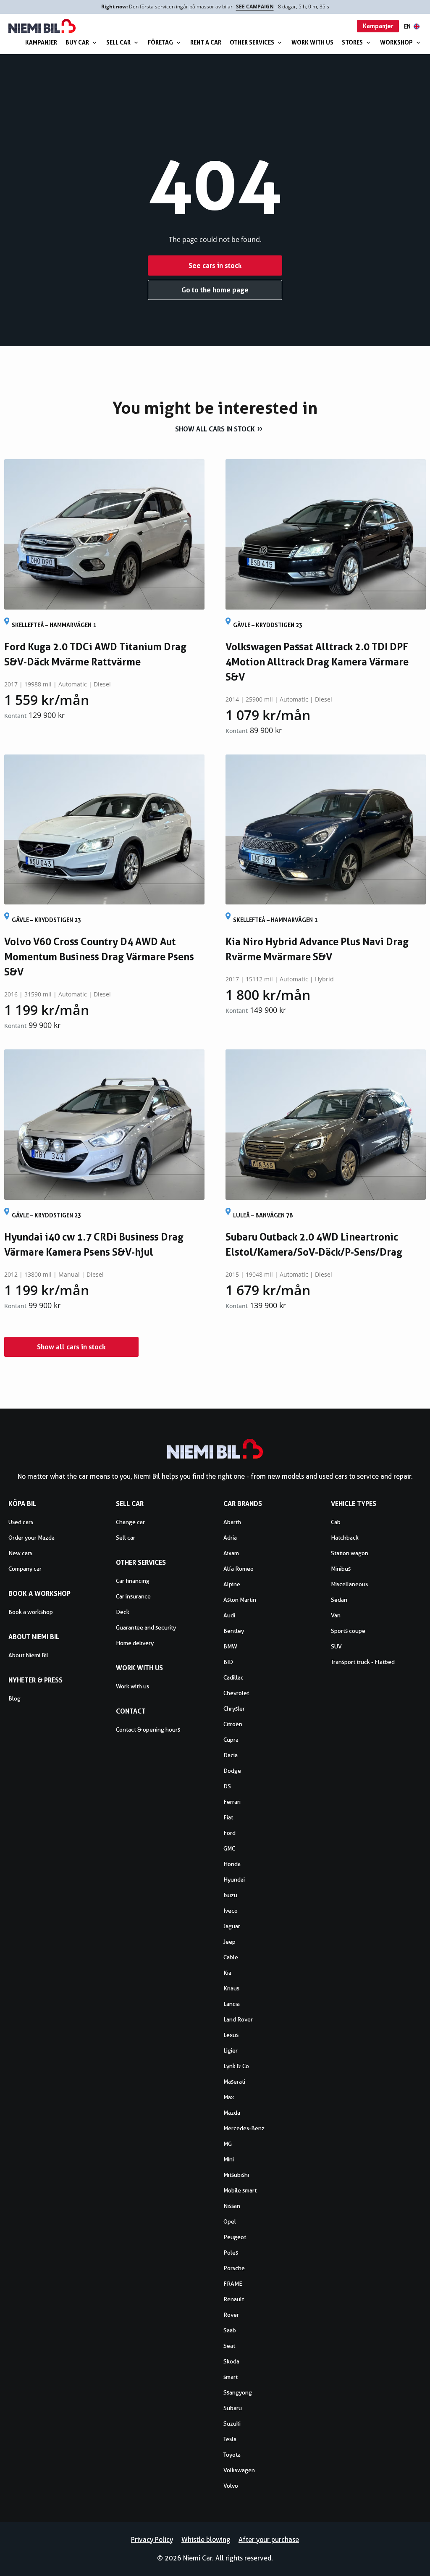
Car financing (133, 1581)
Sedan (339, 1600)
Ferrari (232, 1802)
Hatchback (345, 1538)
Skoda (231, 2361)
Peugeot (235, 2237)
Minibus (341, 1569)
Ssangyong (238, 2392)
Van (336, 1615)
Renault (234, 2299)
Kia (227, 1973)
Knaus (231, 1988)
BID (228, 1662)
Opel (230, 2221)
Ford (229, 1833)
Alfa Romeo (239, 1569)
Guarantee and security (146, 1627)
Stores (352, 42)
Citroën (233, 1724)
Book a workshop (31, 1612)
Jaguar (232, 1926)
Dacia (231, 1755)
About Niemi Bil (28, 1655)
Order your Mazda (31, 1538)
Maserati (234, 2082)
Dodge (232, 1771)
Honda (232, 1864)
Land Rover (238, 2019)
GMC (229, 1848)
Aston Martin (240, 1600)
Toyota (232, 2455)
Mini (229, 2159)
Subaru (233, 2408)
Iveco (231, 1911)
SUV (336, 1646)
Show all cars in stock (215, 429)
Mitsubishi (236, 2175)
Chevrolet (236, 1693)
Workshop (396, 42)
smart (231, 2377)
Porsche (234, 2268)
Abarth (232, 1522)
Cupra (231, 1740)
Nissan (232, 2206)
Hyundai (234, 1879)
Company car (25, 1569)
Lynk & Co (236, 2066)
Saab (230, 2330)
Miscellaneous (349, 1584)
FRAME (233, 2284)
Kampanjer (41, 42)
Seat (229, 2346)
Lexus (231, 2035)
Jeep (229, 1942)
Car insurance (133, 1596)
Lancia (232, 2004)
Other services (252, 42)
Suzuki (232, 2424)
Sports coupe (348, 1631)
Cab (336, 1522)
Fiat (228, 1817)
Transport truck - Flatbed (363, 1662)
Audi (229, 1615)
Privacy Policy (152, 2540)
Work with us (312, 42)
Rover (231, 2315)
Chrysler (234, 1709)
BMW (230, 1646)
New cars (20, 1553)
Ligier (231, 2050)
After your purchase (269, 2540)
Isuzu (230, 1895)
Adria (230, 1538)
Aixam (231, 1553)
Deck (123, 1612)
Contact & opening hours (148, 1730)
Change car (130, 1522)
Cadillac (233, 1677)
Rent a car (206, 42)
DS (227, 1786)
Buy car (77, 42)
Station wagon (350, 1553)
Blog (14, 1698)
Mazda (232, 2113)
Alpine (232, 1584)
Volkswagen (239, 2470)
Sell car (118, 42)
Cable (231, 1957)
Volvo (231, 2486)
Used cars (21, 1522)
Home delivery (135, 1643)
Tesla (230, 2439)
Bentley (234, 1631)
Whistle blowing (206, 2540)
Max (229, 2097)
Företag (160, 42)
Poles (231, 2253)
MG (228, 2144)
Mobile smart (240, 2190)
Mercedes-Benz (244, 2128)
